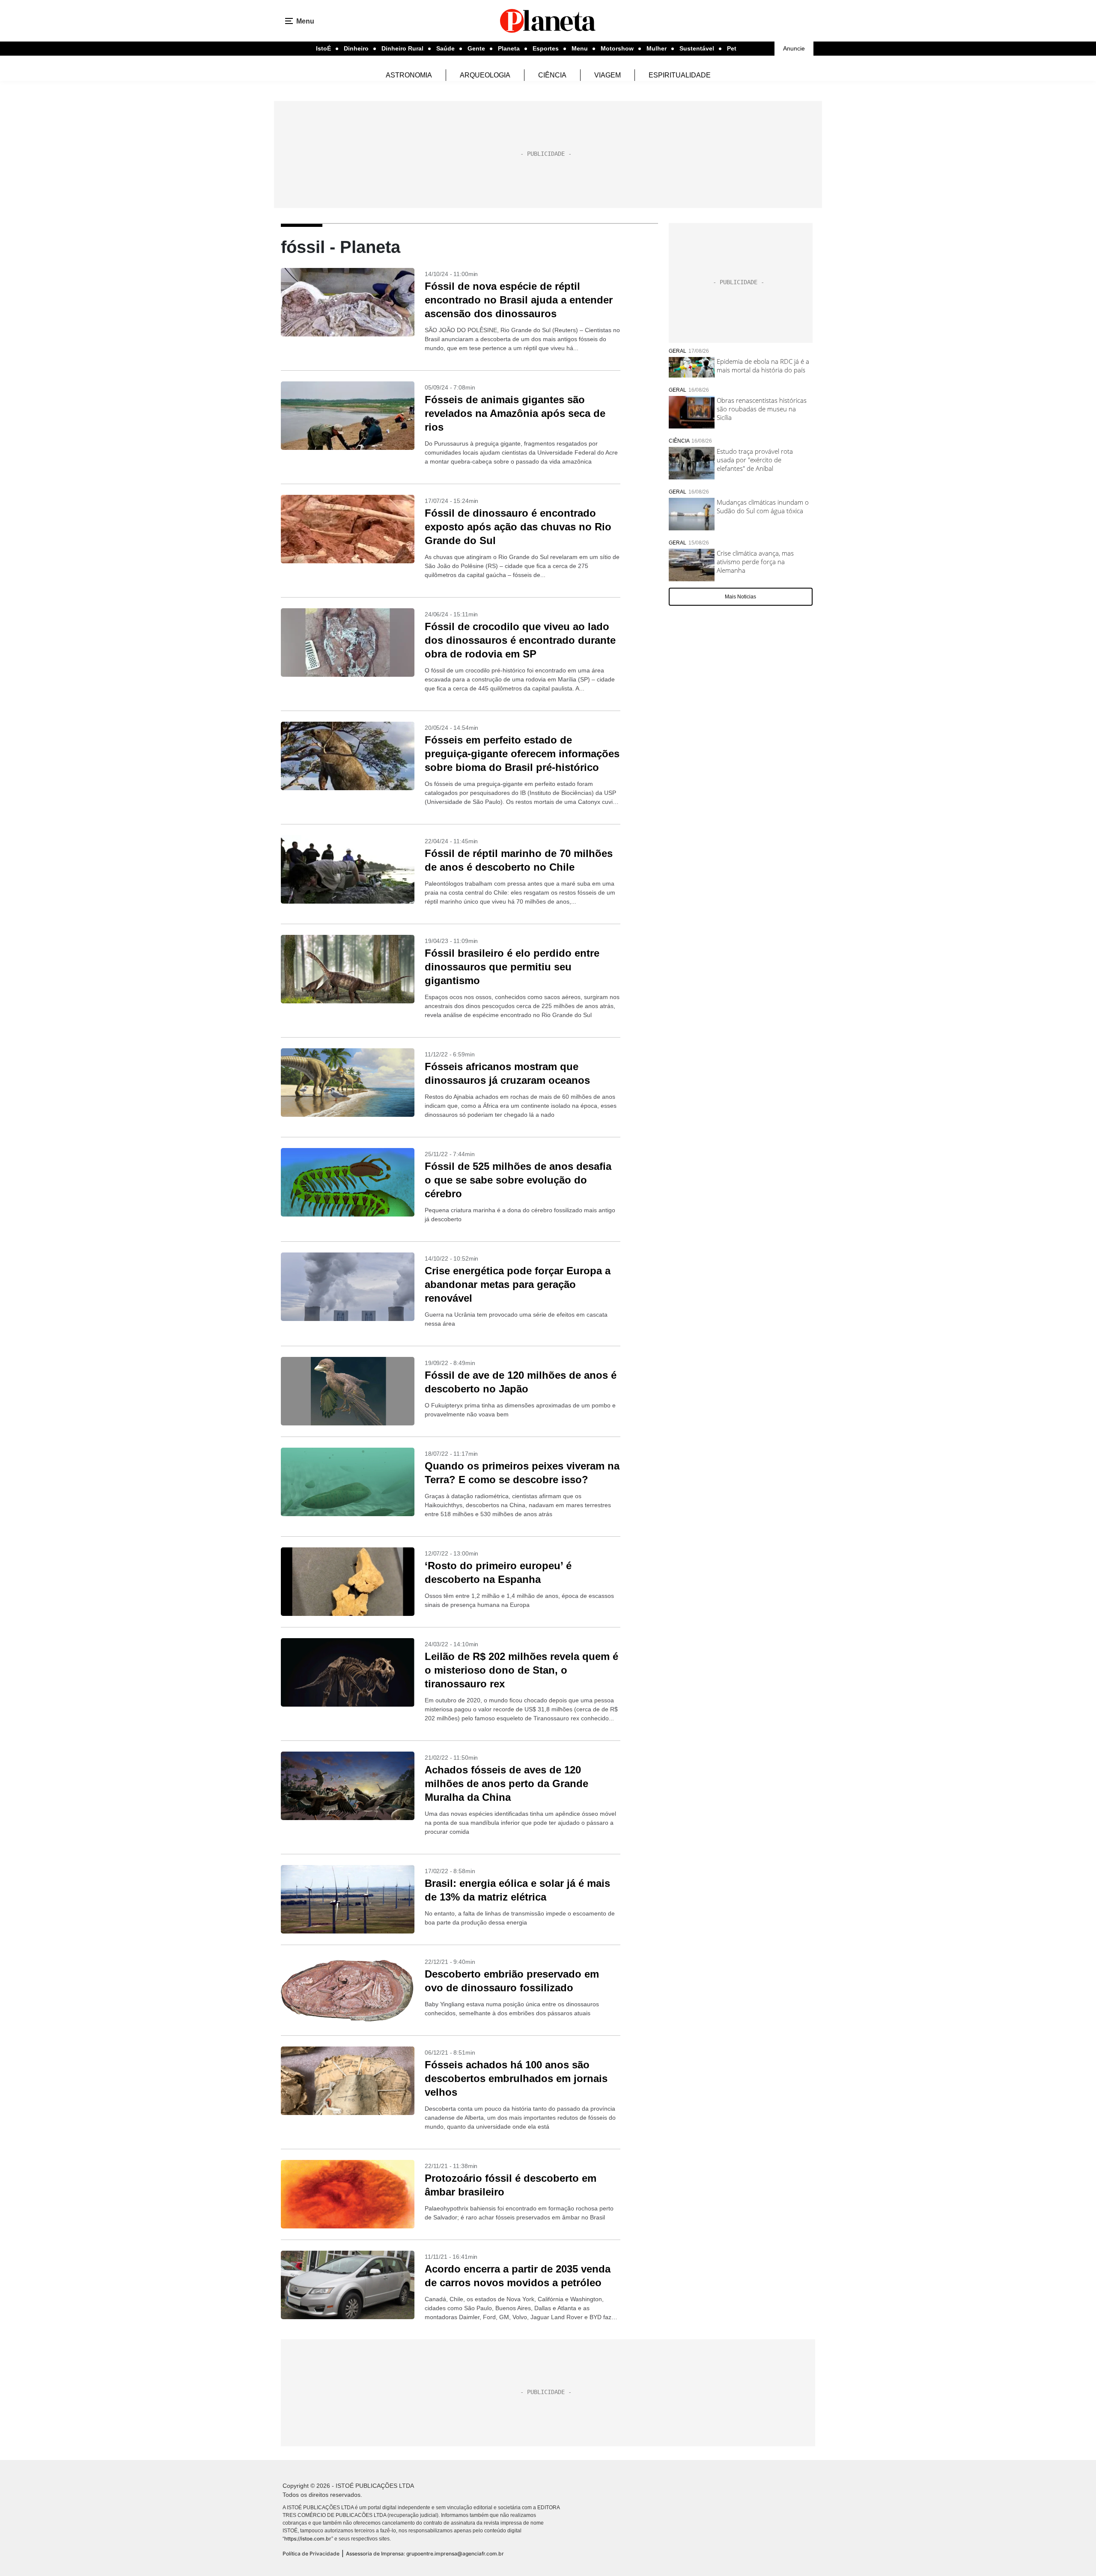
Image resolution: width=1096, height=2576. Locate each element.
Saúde (445, 48)
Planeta (509, 48)
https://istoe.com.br (308, 2539)
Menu (580, 48)
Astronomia (409, 75)
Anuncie (794, 48)
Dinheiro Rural (402, 48)
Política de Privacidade (311, 2554)
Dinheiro (356, 48)
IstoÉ (323, 48)
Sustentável (697, 48)
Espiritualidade (680, 75)
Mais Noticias (740, 597)
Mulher (657, 48)
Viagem (608, 75)
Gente (476, 48)
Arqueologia (485, 75)
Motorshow (617, 48)
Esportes (546, 48)
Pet (732, 48)
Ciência (552, 75)
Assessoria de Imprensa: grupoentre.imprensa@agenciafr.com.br (425, 2554)
